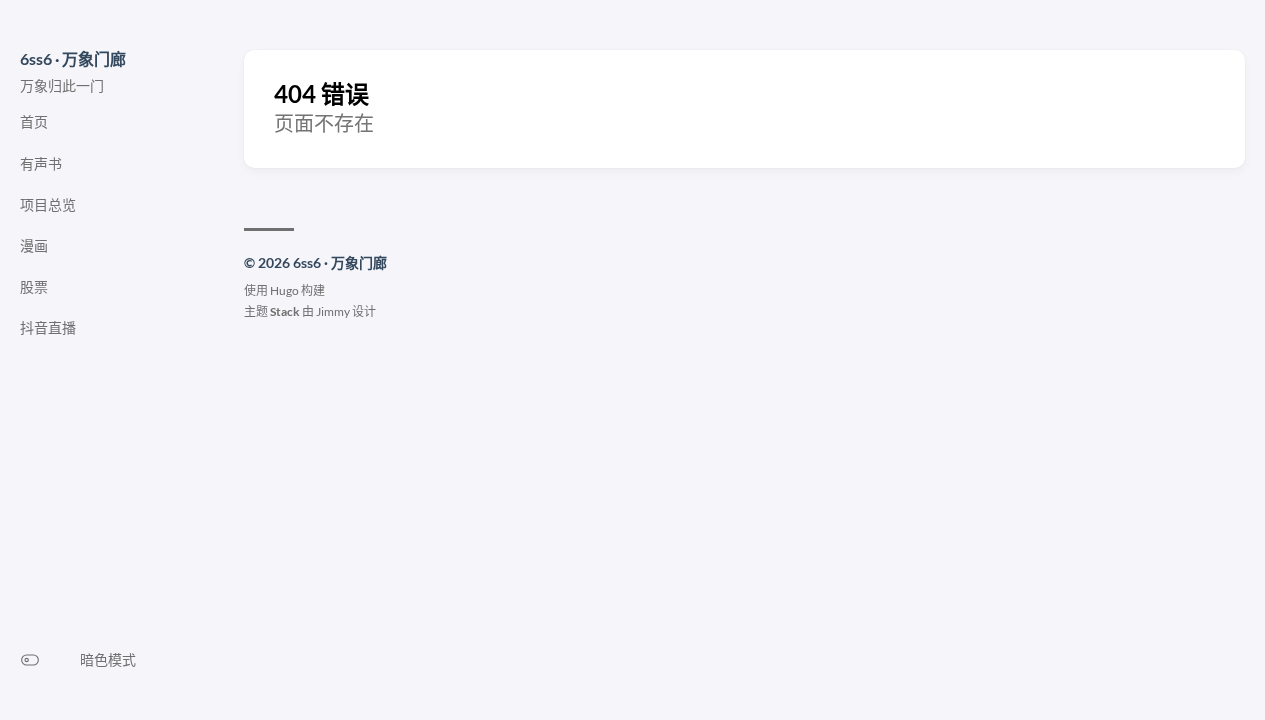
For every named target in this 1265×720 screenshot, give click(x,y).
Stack (285, 311)
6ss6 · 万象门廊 (73, 58)
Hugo (284, 290)
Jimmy (333, 311)
